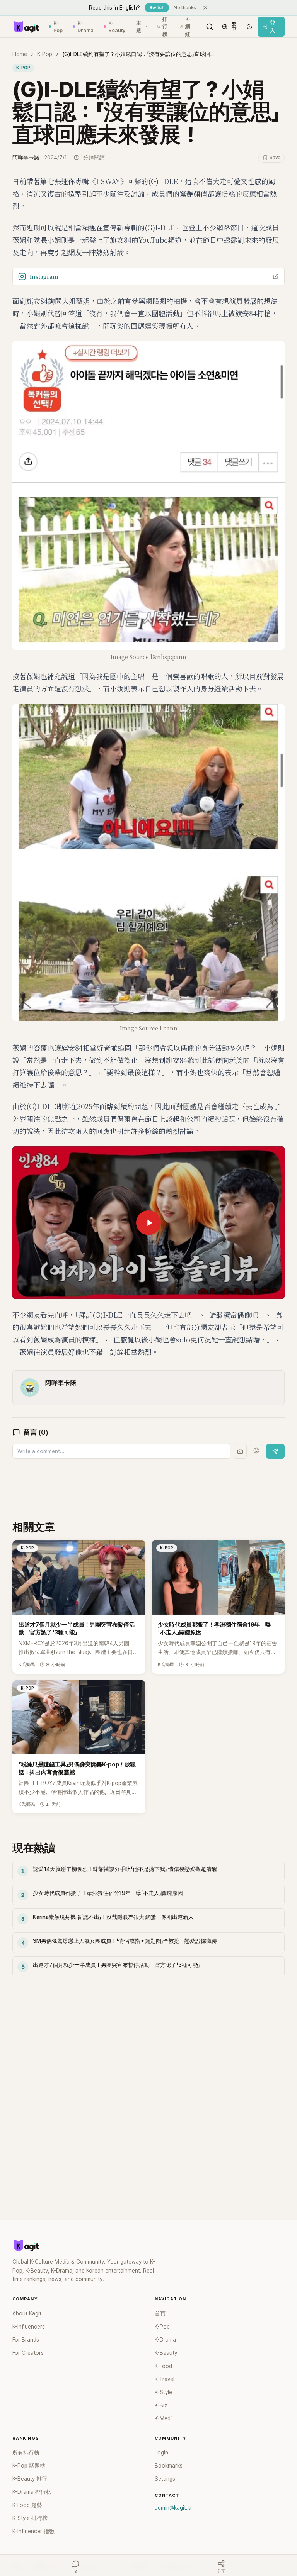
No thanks (185, 8)
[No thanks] (205, 8)
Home (20, 54)
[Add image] (240, 1451)
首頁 (160, 2313)
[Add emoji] (256, 1451)
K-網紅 (188, 27)
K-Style (163, 2392)
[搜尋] (210, 27)
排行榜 (165, 27)
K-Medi (163, 2418)
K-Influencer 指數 (33, 2531)
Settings (165, 2479)
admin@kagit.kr (173, 2508)
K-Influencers (29, 2327)
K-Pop (58, 27)
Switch (157, 8)
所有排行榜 (26, 2452)
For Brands (26, 2340)
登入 (273, 27)
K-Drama (85, 27)
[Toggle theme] (249, 27)
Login (161, 2452)
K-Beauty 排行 (30, 2479)
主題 (139, 27)
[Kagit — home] (26, 27)
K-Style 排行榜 (30, 2518)
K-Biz (161, 2405)
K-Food (163, 2366)
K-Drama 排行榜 (32, 2492)
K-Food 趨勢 (27, 2505)
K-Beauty (117, 27)
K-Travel (165, 2379)
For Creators (28, 2353)
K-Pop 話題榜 (29, 2466)
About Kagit (27, 2313)
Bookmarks (169, 2466)
